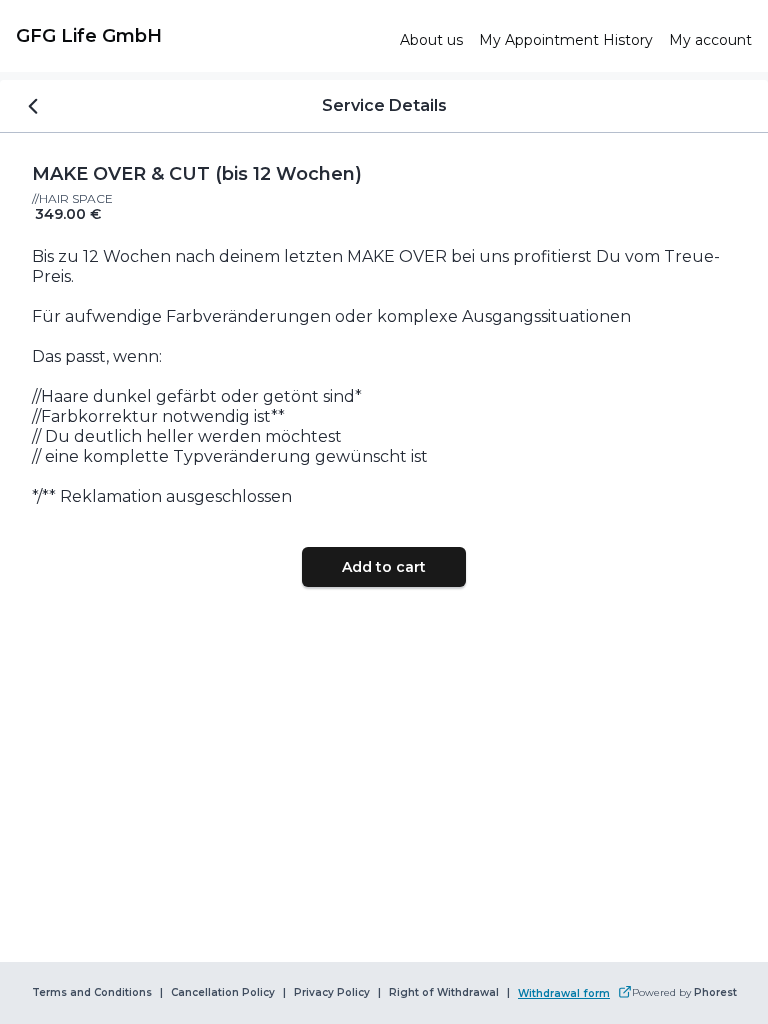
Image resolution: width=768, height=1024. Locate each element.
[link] (200, 36)
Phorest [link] (715, 993)
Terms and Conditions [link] (92, 993)
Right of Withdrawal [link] (444, 993)
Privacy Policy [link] (332, 993)
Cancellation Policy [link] (223, 993)
